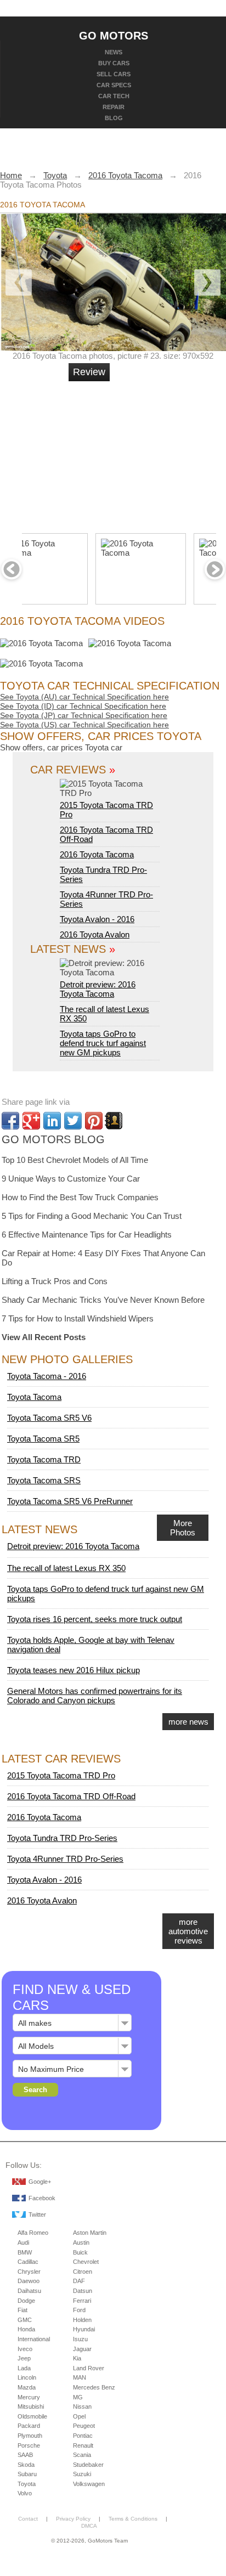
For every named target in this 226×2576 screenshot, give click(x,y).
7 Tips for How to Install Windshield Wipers (78, 1318)
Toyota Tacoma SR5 (43, 1439)
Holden (82, 2320)
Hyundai (84, 2329)
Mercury (29, 2397)
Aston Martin (90, 2233)
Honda (26, 2329)
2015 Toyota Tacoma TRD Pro (106, 810)
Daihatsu (29, 2291)
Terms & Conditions (133, 2519)
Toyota (27, 2484)
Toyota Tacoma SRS (44, 1480)
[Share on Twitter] (73, 1121)
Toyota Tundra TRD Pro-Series (62, 1838)
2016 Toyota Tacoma (97, 854)
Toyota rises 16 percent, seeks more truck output (95, 1619)
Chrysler (29, 2272)
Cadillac (28, 2262)
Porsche (29, 2445)
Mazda (27, 2387)
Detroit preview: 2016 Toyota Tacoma (98, 989)
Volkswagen (89, 2484)
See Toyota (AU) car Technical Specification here (84, 697)
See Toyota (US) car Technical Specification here (84, 725)
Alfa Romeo (33, 2233)
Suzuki (82, 2474)
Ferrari (82, 2301)
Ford (79, 2310)
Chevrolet (86, 2262)
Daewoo (29, 2281)
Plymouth (30, 2436)
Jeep (24, 2358)
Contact (28, 2519)
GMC (25, 2320)
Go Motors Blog (53, 1139)
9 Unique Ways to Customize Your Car (71, 1179)
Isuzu (80, 2339)
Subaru (27, 2474)
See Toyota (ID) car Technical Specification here (83, 706)
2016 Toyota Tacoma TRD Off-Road (71, 1796)
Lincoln (27, 2377)
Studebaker (88, 2465)
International (34, 2339)
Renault (83, 2445)
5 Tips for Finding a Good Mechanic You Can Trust (92, 1216)
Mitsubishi (31, 2406)
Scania (82, 2455)
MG (78, 2397)
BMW (25, 2252)
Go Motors (114, 35)
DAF (79, 2281)
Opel (79, 2416)
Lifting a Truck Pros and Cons (55, 1281)
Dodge (26, 2301)
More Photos (183, 1528)
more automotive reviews (188, 1931)
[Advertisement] (151, 453)
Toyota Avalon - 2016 (97, 919)
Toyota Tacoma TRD (44, 1459)
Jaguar (82, 2349)
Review (89, 372)
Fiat (22, 2310)
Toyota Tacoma (34, 1397)
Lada (24, 2368)
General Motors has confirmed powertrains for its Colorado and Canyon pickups (95, 1696)
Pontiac (83, 2436)
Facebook (42, 2198)
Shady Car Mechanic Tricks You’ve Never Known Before (103, 1300)
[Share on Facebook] (10, 1121)
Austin (81, 2242)
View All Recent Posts (44, 1337)
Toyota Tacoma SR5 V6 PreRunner (70, 1501)
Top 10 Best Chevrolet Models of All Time (75, 1160)
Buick (80, 2252)
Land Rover (89, 2368)
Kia (77, 2358)
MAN (80, 2377)
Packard (29, 2426)
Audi (23, 2242)
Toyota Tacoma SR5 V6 (49, 1418)
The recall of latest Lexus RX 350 (66, 1568)
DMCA (89, 2526)
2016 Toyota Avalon (95, 934)
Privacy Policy (73, 2519)
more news (188, 1722)
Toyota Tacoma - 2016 (47, 1376)
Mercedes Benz (94, 2387)
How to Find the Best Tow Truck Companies (80, 1197)
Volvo (25, 2493)
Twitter (37, 2215)
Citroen (83, 2272)
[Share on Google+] (31, 1121)
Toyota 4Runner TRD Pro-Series (65, 1859)
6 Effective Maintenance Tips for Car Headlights (87, 1235)
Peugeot (84, 2426)
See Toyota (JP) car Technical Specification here (84, 715)
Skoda (26, 2465)
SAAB (25, 2455)
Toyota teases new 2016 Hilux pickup (74, 1670)
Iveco (25, 2349)
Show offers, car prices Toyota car (61, 747)
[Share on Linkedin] (52, 1121)
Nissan (82, 2406)
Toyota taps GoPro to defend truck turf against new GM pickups (103, 1043)
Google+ (40, 2182)
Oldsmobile (32, 2416)
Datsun (83, 2291)
